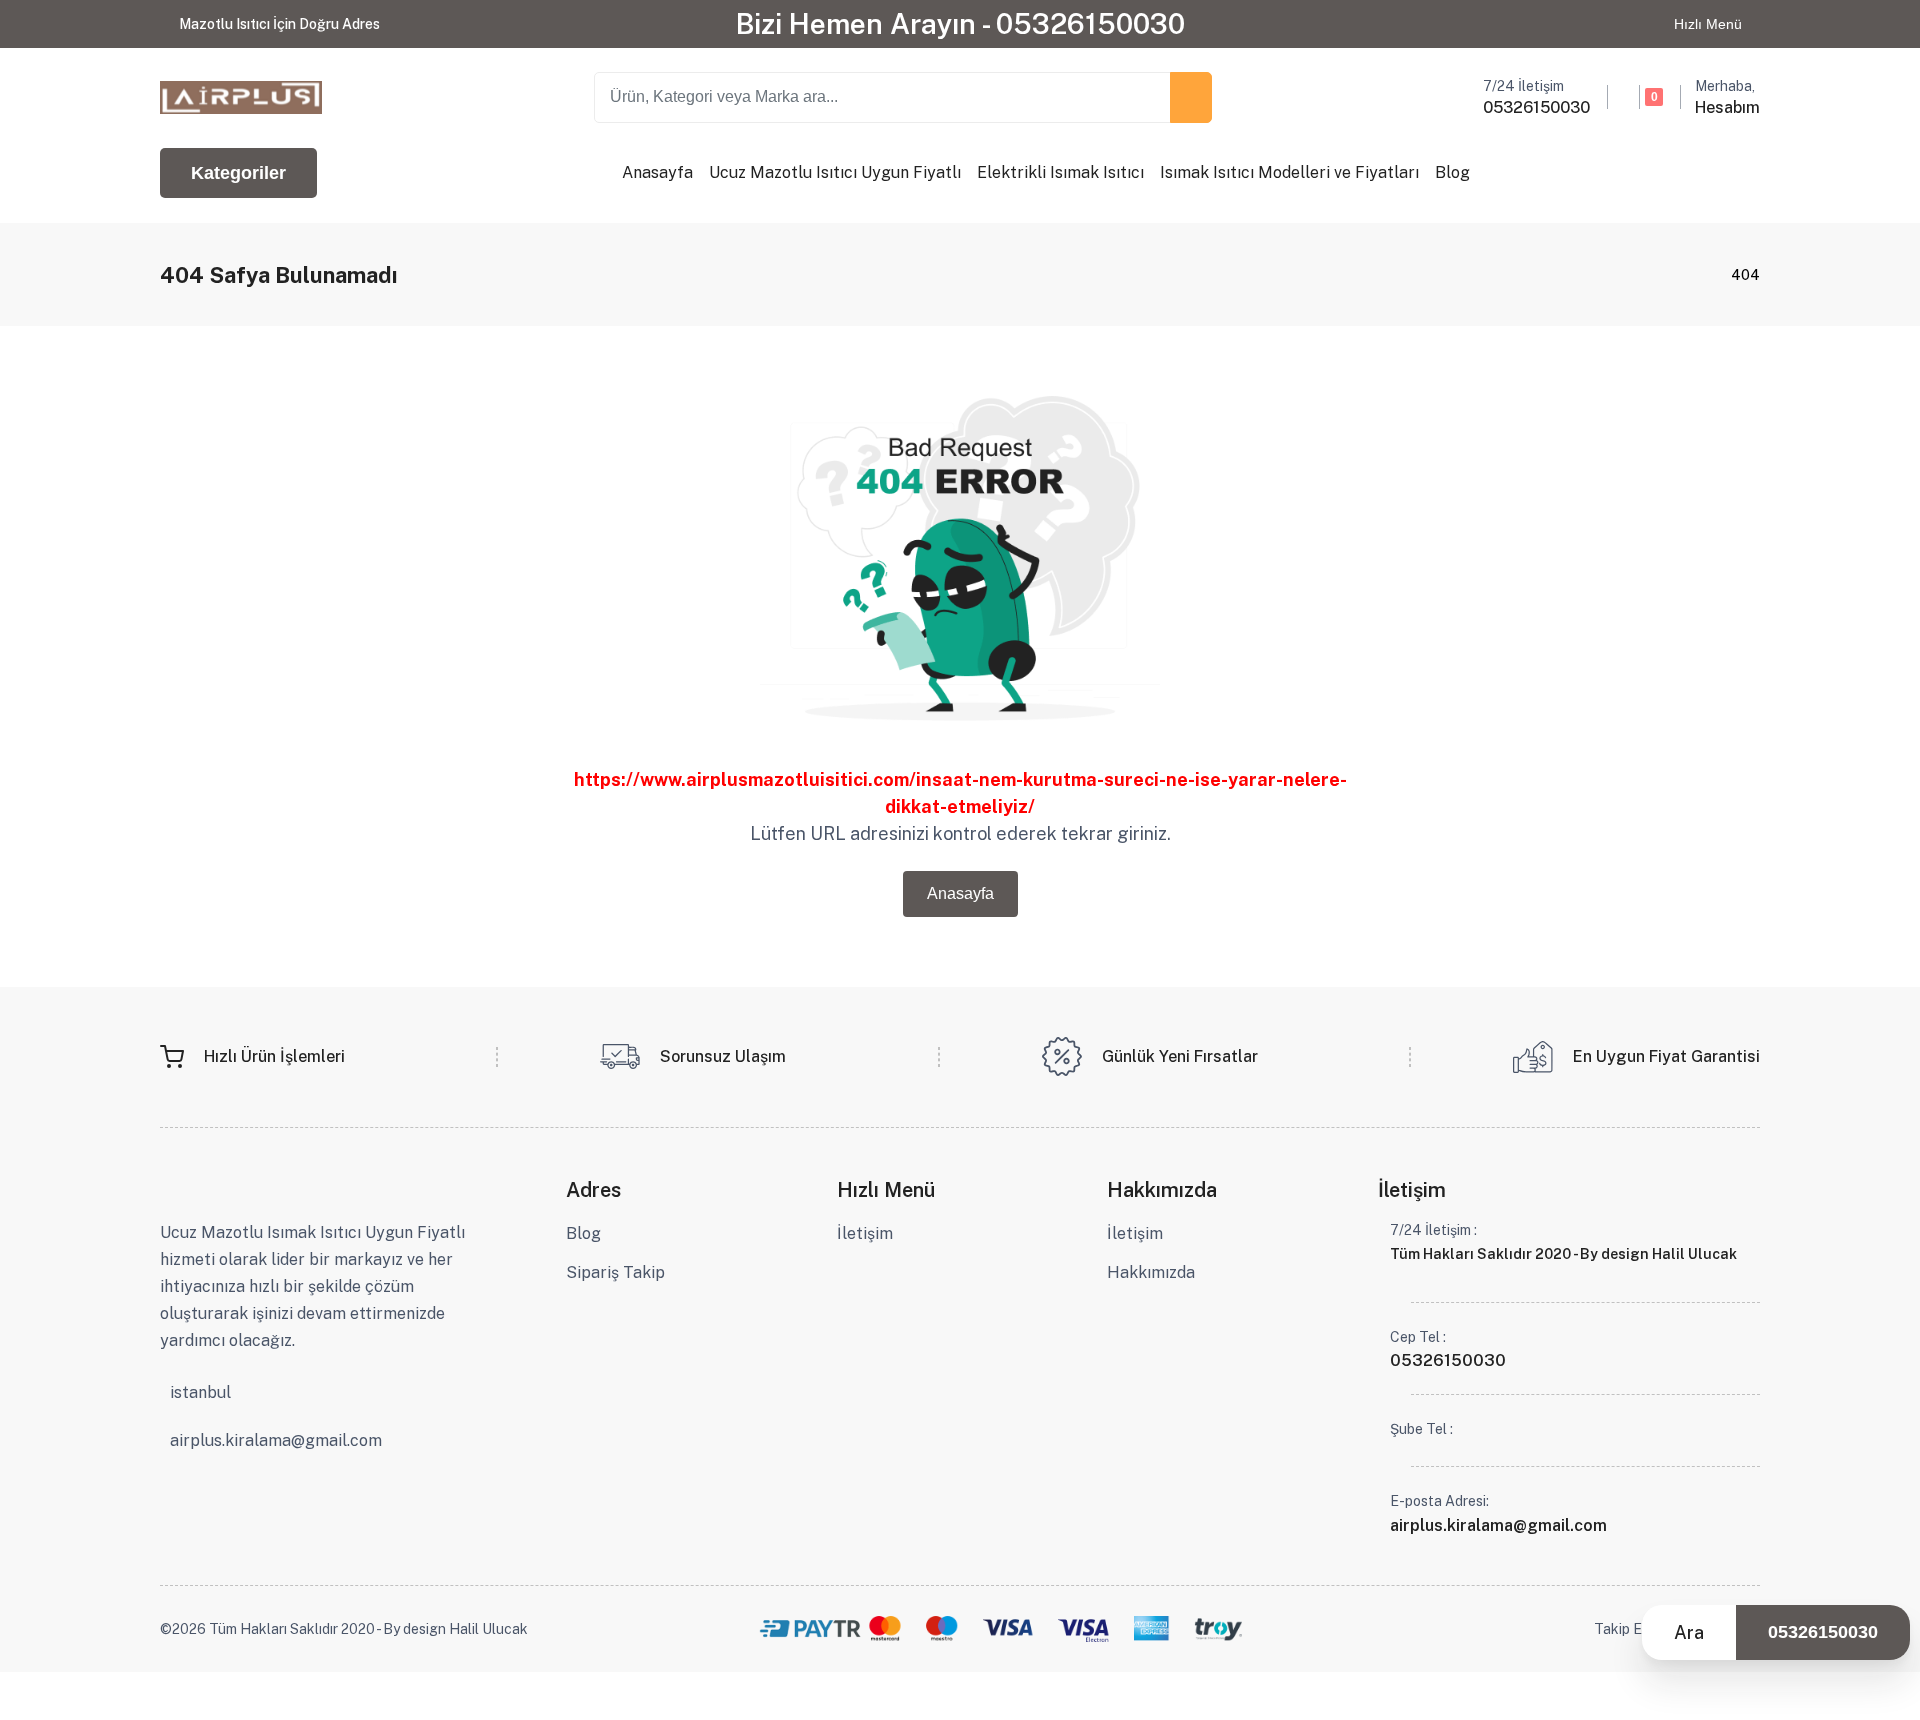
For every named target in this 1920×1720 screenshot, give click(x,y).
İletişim (865, 1233)
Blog (1452, 172)
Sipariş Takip (615, 1272)
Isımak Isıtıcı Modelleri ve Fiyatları (1289, 172)
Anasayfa (657, 172)
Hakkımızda (1151, 1272)
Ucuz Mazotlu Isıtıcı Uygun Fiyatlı (835, 172)
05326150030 (1823, 1632)
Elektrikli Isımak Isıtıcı (1060, 172)
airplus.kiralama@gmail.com (276, 1441)
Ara (1689, 1632)
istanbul (200, 1393)
